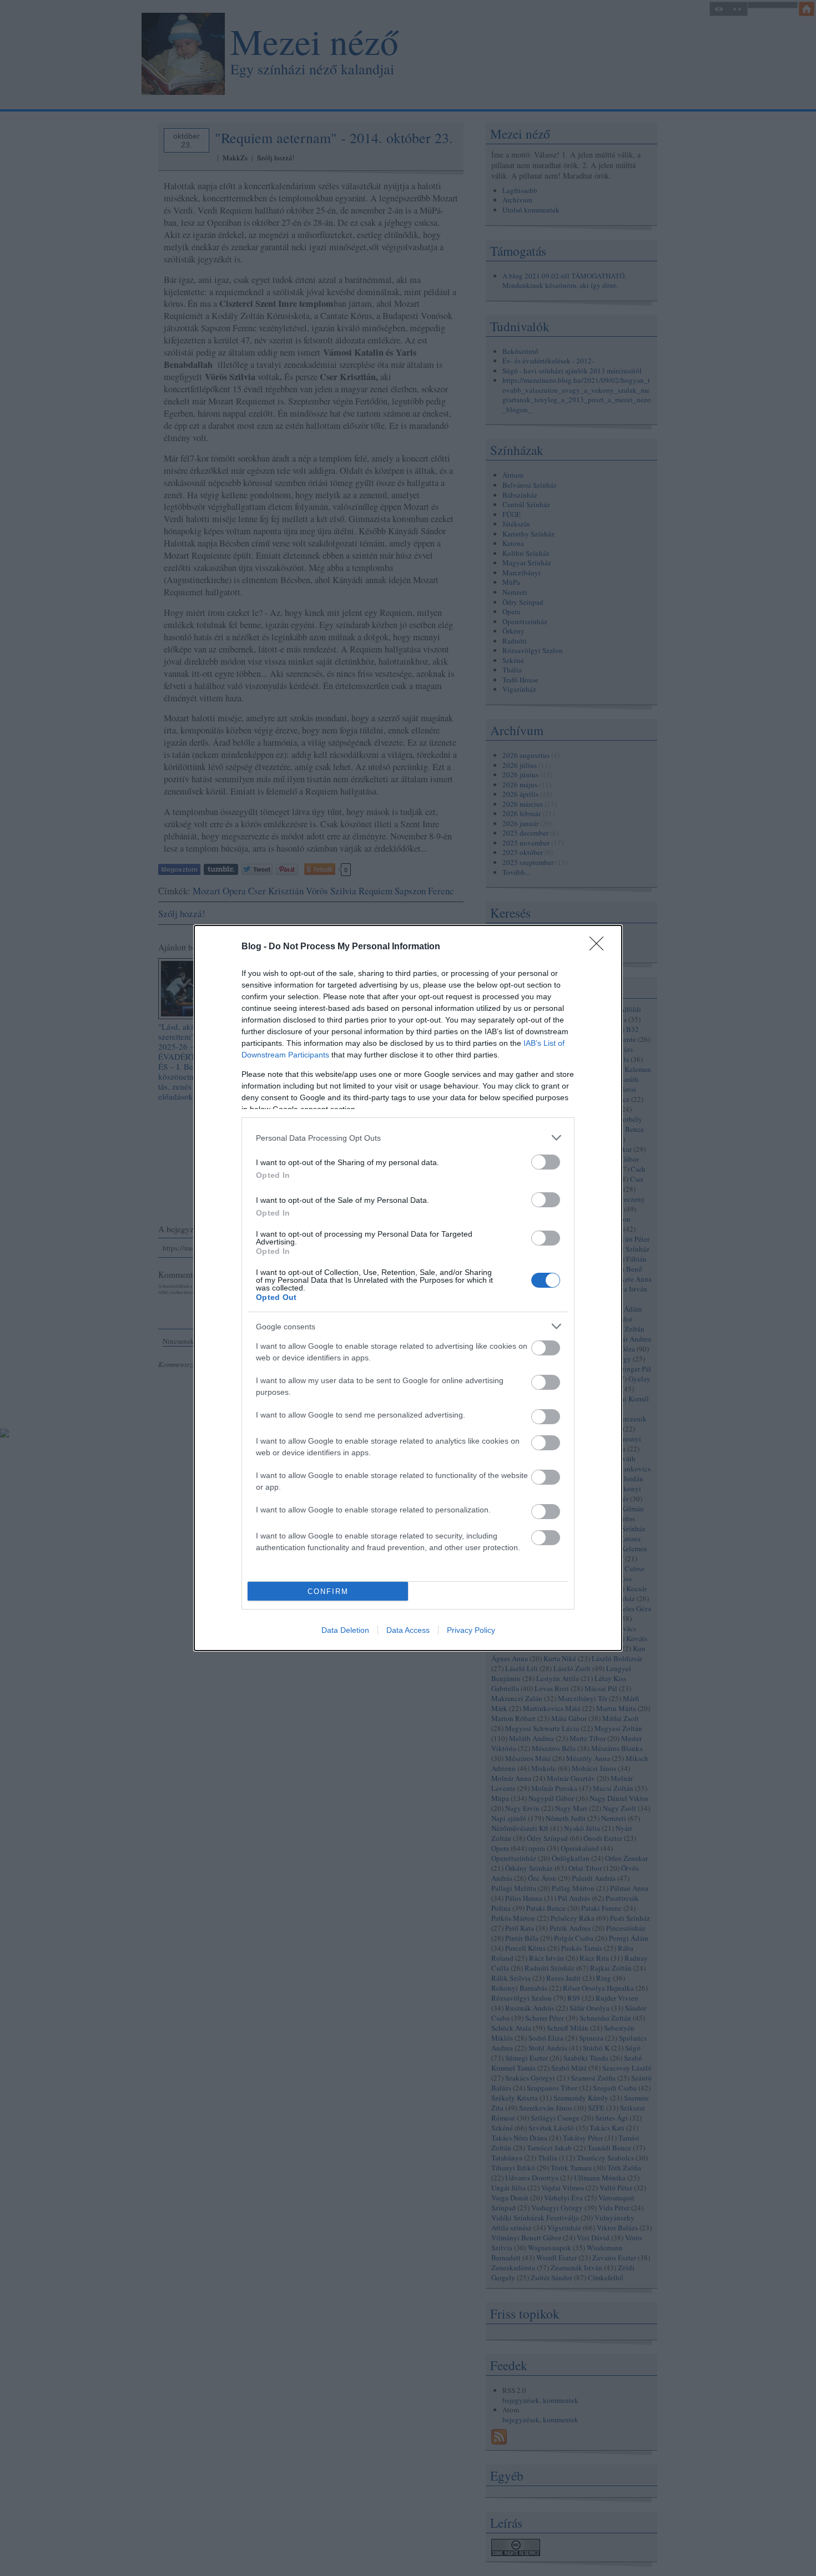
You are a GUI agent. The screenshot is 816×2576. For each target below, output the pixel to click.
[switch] (546, 1162)
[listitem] (408, 1138)
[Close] (600, 947)
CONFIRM (328, 1591)
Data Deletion (345, 1630)
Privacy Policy (471, 1630)
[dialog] (408, 1288)
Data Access (408, 1630)
